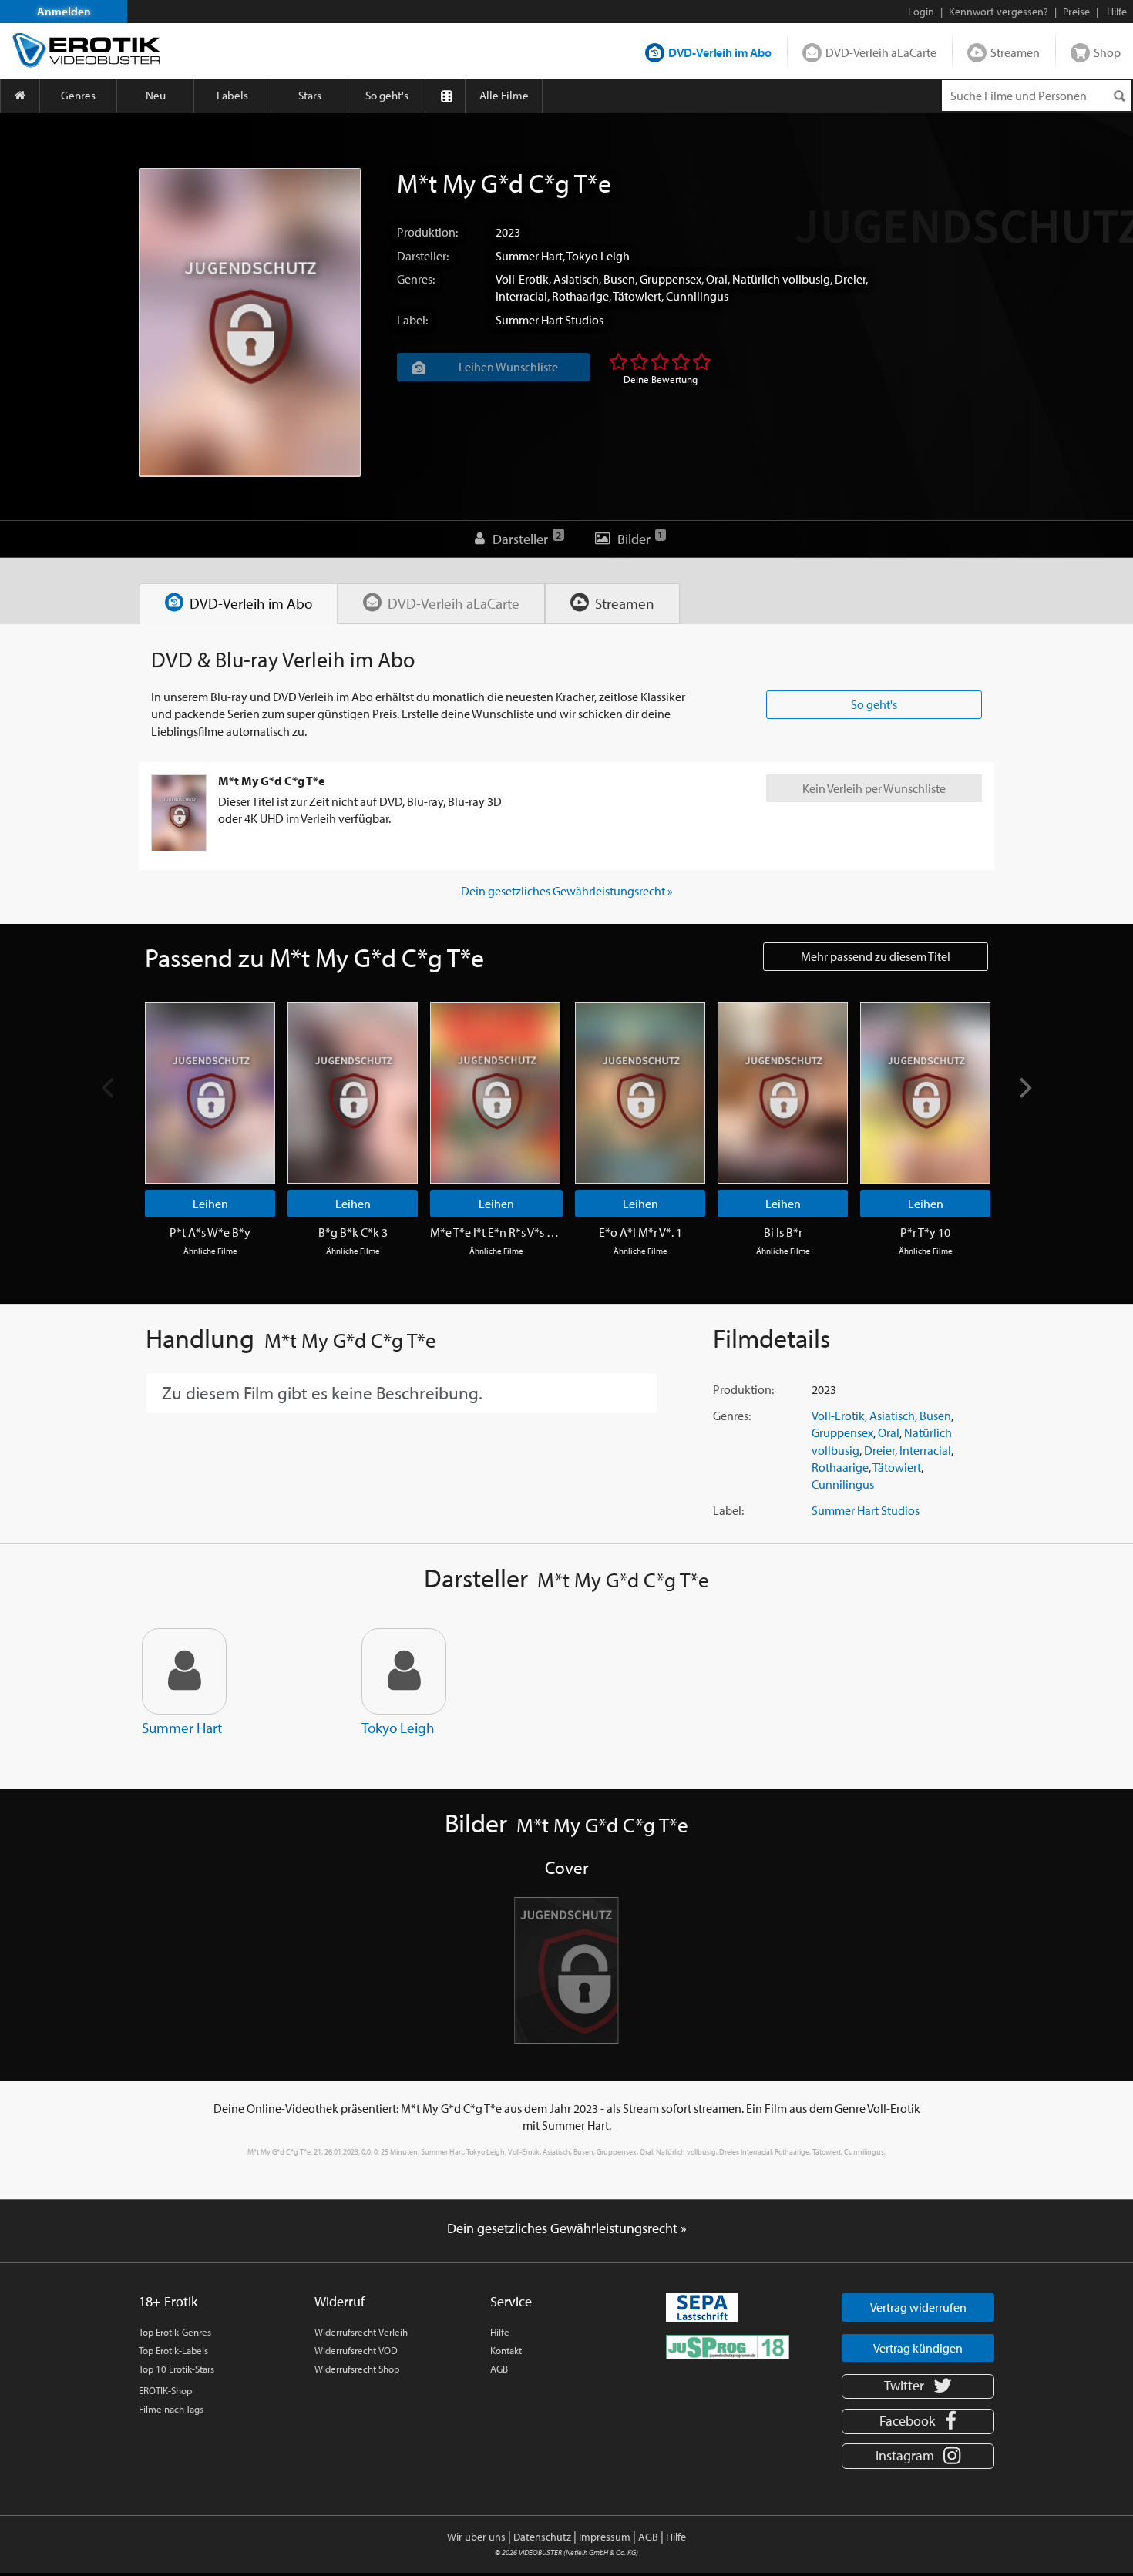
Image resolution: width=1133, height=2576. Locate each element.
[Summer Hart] (184, 1671)
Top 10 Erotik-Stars (177, 2369)
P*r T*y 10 (925, 1232)
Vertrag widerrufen (918, 2307)
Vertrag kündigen (918, 2348)
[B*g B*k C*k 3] (353, 1093)
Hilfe (500, 2332)
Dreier (850, 279)
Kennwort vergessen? (999, 12)
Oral (717, 279)
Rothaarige (580, 296)
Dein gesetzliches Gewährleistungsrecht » (567, 891)
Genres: (416, 279)
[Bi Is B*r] (783, 1093)
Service (511, 2301)
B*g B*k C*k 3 (353, 1232)
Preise (1076, 12)
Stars (310, 95)
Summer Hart (529, 256)
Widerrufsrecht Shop (357, 2369)
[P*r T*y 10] (925, 1093)
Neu (156, 95)
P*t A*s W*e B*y (210, 1232)
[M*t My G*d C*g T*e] (250, 322)
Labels (232, 95)
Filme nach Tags (171, 2409)
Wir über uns (476, 2537)
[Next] (1024, 1087)
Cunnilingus (697, 296)
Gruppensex (671, 279)
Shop (1107, 52)
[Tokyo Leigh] (404, 1671)
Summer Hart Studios (550, 320)
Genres (78, 95)
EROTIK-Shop (165, 2390)
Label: (412, 320)
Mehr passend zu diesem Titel (876, 956)
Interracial (521, 296)
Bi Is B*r (783, 1232)
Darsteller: (423, 256)
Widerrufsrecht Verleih (361, 2332)
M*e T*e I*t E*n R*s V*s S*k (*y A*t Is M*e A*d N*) (496, 1232)
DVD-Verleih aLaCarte (881, 52)
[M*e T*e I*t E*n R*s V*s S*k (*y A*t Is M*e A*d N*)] (495, 1093)
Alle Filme (504, 95)
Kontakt (506, 2350)
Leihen (210, 1204)
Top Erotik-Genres (175, 2332)
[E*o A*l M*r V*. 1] (640, 1093)
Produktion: (427, 232)
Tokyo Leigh (598, 256)
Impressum (605, 2537)
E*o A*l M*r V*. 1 (640, 1232)
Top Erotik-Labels (173, 2350)
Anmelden (64, 11)
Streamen (1015, 52)
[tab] (239, 604)
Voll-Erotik (522, 279)
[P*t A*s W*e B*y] (210, 1093)
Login (921, 12)
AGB (499, 2369)
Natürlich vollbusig (781, 279)
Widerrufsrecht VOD (356, 2350)
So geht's (387, 95)
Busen (619, 279)
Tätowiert (637, 296)
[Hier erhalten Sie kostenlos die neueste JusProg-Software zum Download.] (728, 2346)
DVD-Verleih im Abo (720, 52)
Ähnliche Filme (210, 1251)
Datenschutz (542, 2537)
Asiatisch (576, 279)
